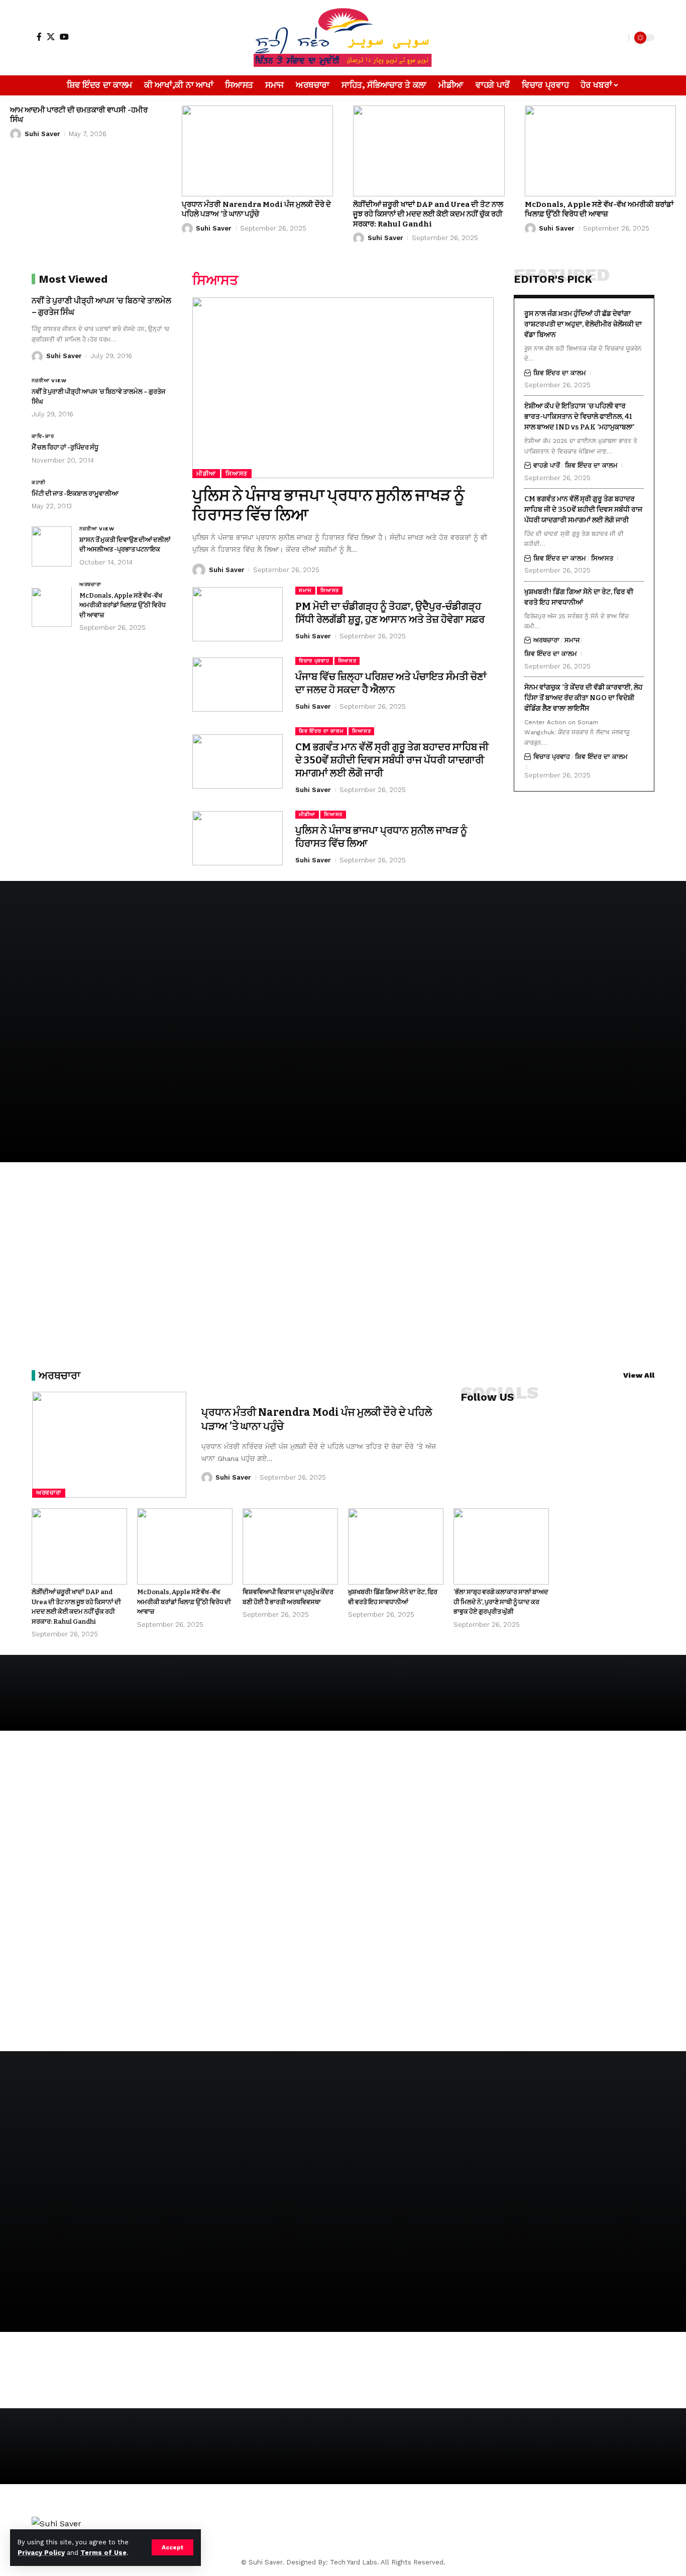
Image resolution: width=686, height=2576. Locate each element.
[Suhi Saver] (343, 38)
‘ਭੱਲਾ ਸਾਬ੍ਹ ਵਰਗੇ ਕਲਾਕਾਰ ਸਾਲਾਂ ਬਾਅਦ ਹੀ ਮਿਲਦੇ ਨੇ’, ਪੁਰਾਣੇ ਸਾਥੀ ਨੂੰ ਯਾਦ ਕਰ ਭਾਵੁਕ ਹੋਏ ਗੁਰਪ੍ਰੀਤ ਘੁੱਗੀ (501, 1602)
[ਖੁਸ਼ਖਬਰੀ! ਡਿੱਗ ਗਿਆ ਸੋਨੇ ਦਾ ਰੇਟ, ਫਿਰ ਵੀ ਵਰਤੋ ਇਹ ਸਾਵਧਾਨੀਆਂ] (396, 1546)
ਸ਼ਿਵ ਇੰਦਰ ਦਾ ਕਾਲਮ (321, 731)
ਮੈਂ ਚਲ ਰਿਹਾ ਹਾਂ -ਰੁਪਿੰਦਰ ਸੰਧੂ (65, 448)
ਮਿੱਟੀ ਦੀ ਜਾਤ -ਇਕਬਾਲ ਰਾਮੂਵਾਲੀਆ (75, 493)
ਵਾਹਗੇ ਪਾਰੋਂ (547, 466)
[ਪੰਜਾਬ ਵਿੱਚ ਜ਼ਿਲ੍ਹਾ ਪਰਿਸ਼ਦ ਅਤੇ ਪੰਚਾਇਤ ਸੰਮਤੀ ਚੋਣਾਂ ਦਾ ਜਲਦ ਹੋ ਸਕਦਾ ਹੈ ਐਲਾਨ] (238, 685)
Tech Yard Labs (354, 2562)
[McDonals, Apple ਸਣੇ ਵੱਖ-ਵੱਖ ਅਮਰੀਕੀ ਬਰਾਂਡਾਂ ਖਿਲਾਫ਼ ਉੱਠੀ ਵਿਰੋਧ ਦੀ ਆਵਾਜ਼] (601, 151)
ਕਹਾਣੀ (39, 482)
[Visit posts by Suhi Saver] (16, 134)
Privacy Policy (41, 2553)
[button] (173, 2547)
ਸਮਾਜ (305, 590)
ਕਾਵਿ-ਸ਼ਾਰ (43, 437)
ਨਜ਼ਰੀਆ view (49, 381)
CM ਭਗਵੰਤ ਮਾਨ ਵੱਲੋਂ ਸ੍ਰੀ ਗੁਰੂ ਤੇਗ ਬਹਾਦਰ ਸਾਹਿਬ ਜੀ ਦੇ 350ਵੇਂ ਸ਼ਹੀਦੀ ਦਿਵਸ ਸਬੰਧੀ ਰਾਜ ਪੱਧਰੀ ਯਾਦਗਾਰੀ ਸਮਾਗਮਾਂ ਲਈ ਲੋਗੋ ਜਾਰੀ (392, 760)
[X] (51, 37)
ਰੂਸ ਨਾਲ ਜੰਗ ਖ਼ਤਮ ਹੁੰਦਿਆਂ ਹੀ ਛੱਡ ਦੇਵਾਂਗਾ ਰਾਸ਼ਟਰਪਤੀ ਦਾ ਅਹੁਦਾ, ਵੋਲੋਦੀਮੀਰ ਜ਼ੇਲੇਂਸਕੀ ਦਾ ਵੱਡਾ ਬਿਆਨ (583, 324)
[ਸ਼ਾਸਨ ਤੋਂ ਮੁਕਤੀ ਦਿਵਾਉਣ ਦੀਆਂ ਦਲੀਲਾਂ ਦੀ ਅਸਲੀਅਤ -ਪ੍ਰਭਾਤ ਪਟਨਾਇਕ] (52, 546)
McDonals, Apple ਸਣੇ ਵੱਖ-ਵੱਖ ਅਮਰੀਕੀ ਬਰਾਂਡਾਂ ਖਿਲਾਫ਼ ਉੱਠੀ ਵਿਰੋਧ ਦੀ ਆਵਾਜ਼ (599, 209)
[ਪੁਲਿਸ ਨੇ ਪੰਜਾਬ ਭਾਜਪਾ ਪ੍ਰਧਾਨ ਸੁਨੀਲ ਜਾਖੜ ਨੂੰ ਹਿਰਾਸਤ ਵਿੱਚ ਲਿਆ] (343, 388)
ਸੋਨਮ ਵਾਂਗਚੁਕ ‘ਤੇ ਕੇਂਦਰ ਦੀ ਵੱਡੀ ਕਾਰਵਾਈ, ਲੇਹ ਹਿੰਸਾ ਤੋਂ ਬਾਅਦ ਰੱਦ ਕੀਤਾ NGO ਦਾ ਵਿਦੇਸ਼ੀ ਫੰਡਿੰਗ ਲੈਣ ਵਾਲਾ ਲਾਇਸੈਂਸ (584, 698)
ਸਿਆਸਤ (237, 474)
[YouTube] (64, 37)
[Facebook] (39, 37)
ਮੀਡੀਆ (206, 474)
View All (639, 1375)
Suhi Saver (42, 134)
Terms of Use (103, 2553)
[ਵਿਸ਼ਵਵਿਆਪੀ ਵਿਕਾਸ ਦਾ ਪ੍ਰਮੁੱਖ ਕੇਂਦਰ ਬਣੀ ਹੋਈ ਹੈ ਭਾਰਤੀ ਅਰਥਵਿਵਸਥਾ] (290, 1546)
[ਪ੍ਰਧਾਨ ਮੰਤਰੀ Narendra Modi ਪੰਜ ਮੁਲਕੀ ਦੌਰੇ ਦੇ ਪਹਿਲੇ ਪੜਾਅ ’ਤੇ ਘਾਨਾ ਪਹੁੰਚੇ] (258, 151)
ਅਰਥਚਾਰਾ (90, 584)
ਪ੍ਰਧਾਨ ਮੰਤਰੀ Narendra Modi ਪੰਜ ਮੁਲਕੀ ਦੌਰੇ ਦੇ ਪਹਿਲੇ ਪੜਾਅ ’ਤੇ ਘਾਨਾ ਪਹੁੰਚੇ (256, 209)
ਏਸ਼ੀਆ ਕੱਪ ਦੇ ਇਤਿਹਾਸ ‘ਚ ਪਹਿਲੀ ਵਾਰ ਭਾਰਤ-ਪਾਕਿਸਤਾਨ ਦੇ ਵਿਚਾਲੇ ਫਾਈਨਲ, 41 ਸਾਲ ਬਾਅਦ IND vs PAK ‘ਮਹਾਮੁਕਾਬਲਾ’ (579, 417)
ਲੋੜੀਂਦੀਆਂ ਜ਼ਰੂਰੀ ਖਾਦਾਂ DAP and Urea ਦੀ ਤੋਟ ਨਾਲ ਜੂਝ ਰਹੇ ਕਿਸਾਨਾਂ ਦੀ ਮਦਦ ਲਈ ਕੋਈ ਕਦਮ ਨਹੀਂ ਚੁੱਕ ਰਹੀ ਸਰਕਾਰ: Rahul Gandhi (428, 214)
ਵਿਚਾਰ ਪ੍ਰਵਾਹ (314, 661)
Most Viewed (73, 279)
